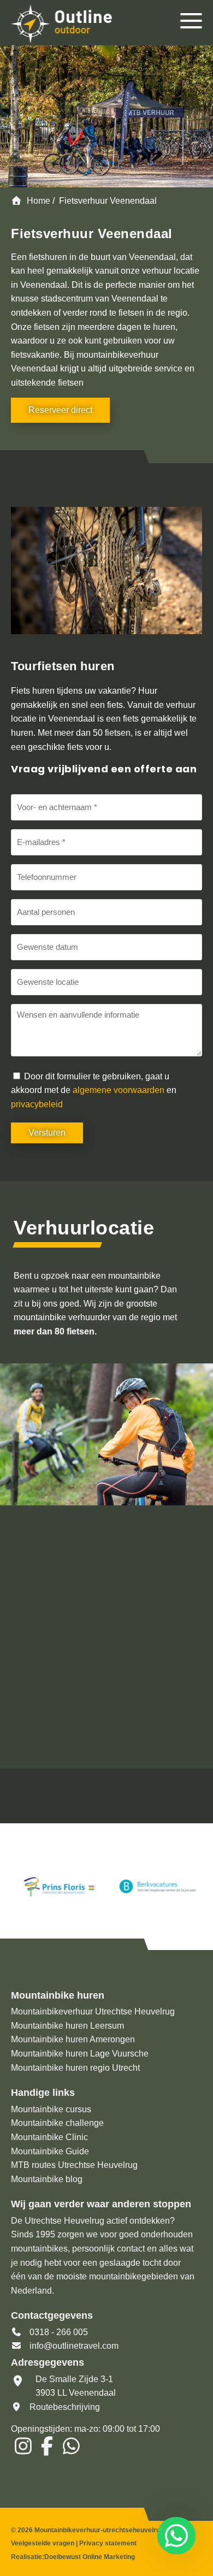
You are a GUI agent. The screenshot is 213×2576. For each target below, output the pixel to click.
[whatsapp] (174, 2536)
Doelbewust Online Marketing (90, 2557)
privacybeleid (37, 1104)
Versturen (47, 1133)
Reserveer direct (60, 410)
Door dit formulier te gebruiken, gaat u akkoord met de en (94, 1090)
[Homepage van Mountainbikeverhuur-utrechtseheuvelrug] (75, 25)
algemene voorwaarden (119, 1090)
